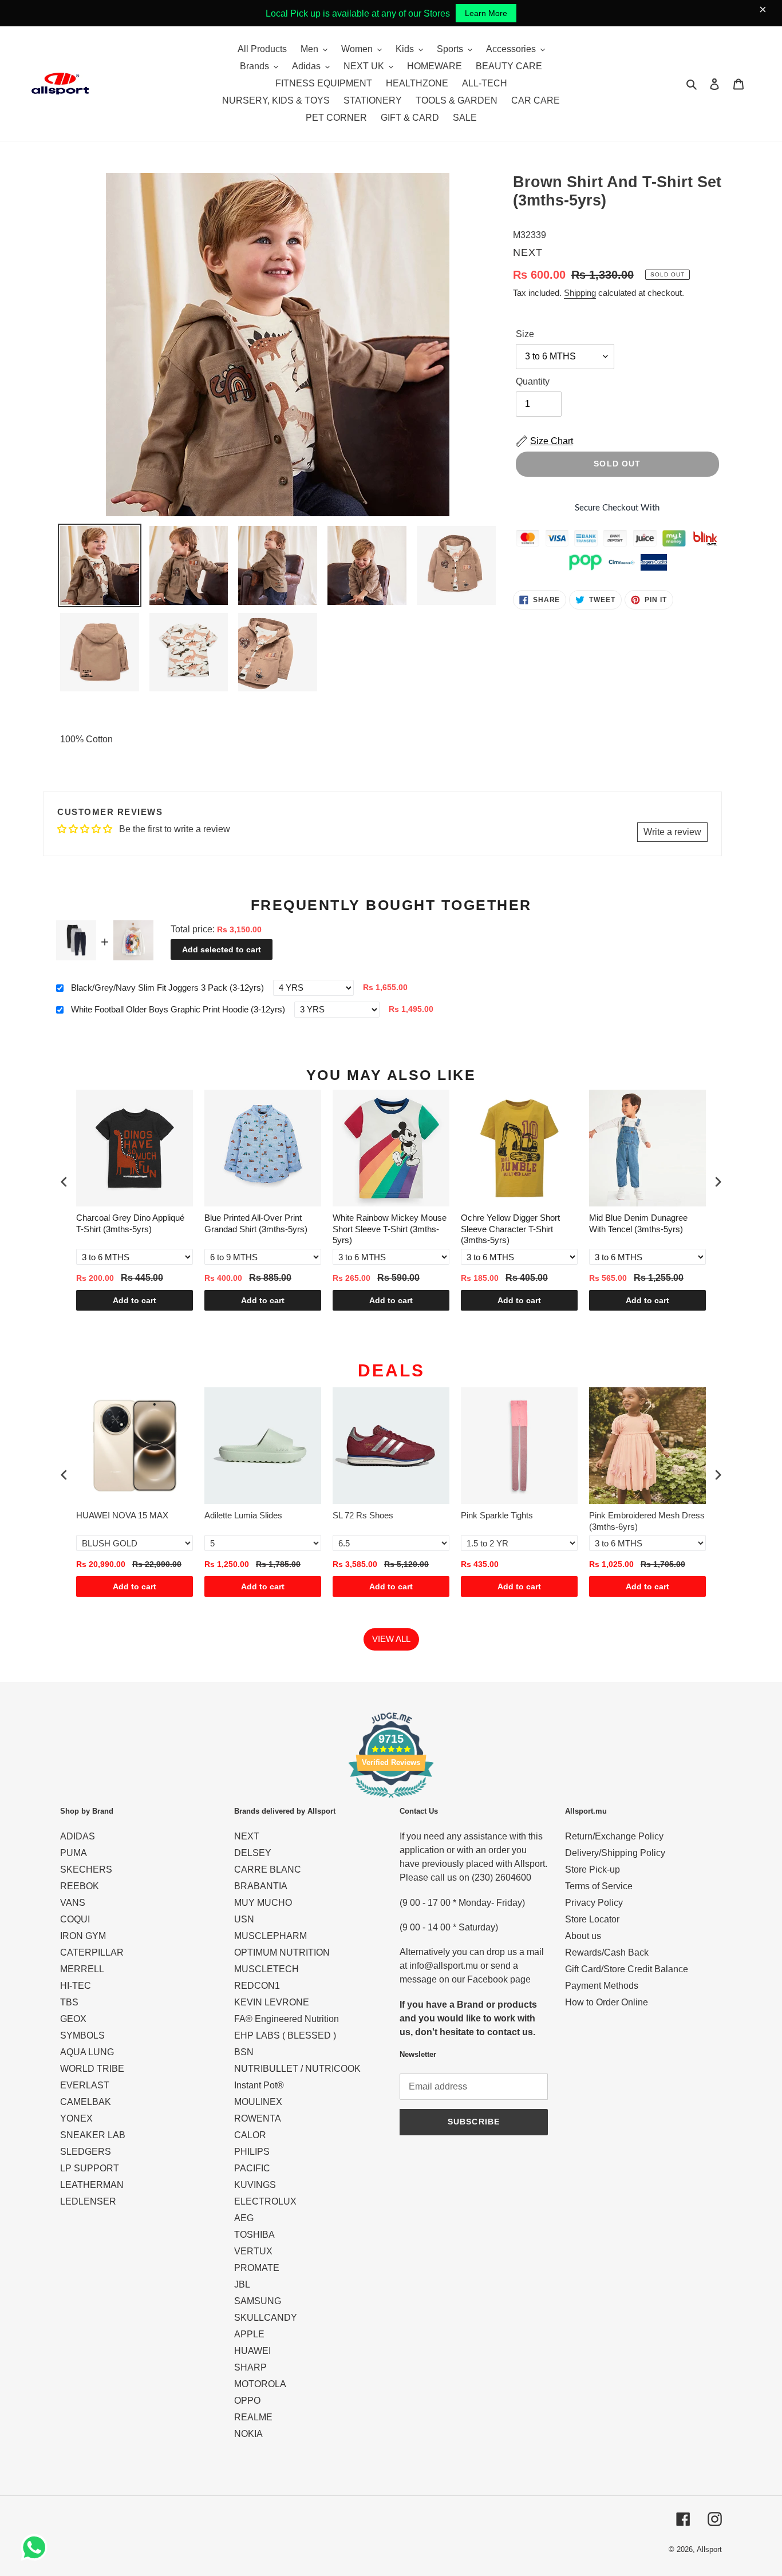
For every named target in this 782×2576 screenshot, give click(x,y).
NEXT (247, 1836)
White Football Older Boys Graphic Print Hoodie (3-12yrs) (178, 1009)
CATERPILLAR (92, 1952)
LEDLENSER (88, 2201)
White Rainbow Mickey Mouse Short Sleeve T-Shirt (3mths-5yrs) (390, 1229)
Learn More (486, 13)
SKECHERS (86, 1869)
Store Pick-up (593, 1869)
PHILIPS (252, 2152)
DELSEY (253, 1853)
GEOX (73, 2019)
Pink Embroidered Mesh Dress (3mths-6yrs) (647, 1521)
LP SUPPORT (90, 2168)
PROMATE (257, 2268)
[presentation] (64, 1182)
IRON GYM (83, 1936)
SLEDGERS (86, 2152)
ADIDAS (78, 1836)
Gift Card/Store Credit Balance (627, 1969)
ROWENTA (258, 2118)
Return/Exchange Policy (614, 1836)
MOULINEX (258, 2102)
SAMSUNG (258, 2301)
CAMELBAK (86, 2102)
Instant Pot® (259, 2085)
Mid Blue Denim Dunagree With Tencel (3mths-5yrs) (638, 1223)
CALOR (250, 2135)
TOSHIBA (254, 2235)
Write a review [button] (672, 832)
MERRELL (82, 1969)
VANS (73, 1903)
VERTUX (253, 2251)
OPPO (247, 2401)
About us (583, 1936)
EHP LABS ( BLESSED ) (285, 2035)
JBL (242, 2284)
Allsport (709, 2549)
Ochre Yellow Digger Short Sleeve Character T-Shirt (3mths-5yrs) (510, 1229)
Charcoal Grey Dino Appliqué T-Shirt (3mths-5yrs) (130, 1223)
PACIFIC (252, 2168)
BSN (244, 2052)
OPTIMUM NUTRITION (282, 1952)
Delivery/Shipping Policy (615, 1853)
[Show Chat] (37, 2547)
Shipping (580, 293)
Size (525, 334)
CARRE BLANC (268, 1869)
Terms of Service (599, 1886)
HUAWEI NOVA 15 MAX (122, 1515)
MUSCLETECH (266, 1969)
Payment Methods (602, 1986)
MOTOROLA (260, 2384)
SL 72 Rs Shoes (363, 1515)
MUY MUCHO (263, 1903)
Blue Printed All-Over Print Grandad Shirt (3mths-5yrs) (256, 1223)
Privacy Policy (594, 1903)
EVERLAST (85, 2085)
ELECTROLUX (265, 2201)
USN (244, 1919)
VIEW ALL (391, 1639)
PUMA (74, 1853)
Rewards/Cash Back (607, 1952)
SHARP (250, 2367)
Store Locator (592, 1919)
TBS (69, 2002)
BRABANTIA (261, 1886)
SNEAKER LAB (93, 2135)
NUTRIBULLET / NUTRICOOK (297, 2069)
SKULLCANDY (266, 2318)
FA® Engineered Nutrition (287, 2019)
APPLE (249, 2334)
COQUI (75, 1919)
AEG (244, 2218)
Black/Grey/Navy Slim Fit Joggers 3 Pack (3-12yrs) (167, 988)
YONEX (76, 2118)
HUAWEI (252, 2351)
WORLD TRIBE (92, 2069)
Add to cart (135, 1300)
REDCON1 (257, 1986)
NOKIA (248, 2434)
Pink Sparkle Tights (497, 1515)
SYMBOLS (82, 2035)
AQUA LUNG (87, 2052)
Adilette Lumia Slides (243, 1515)
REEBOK (80, 1886)
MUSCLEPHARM (270, 1936)
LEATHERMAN (92, 2185)
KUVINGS (255, 2185)
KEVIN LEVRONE (272, 2002)
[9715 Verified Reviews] (391, 1800)
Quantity (533, 381)
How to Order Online (607, 2002)
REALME (253, 2417)
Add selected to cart (222, 949)
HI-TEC (76, 1986)
